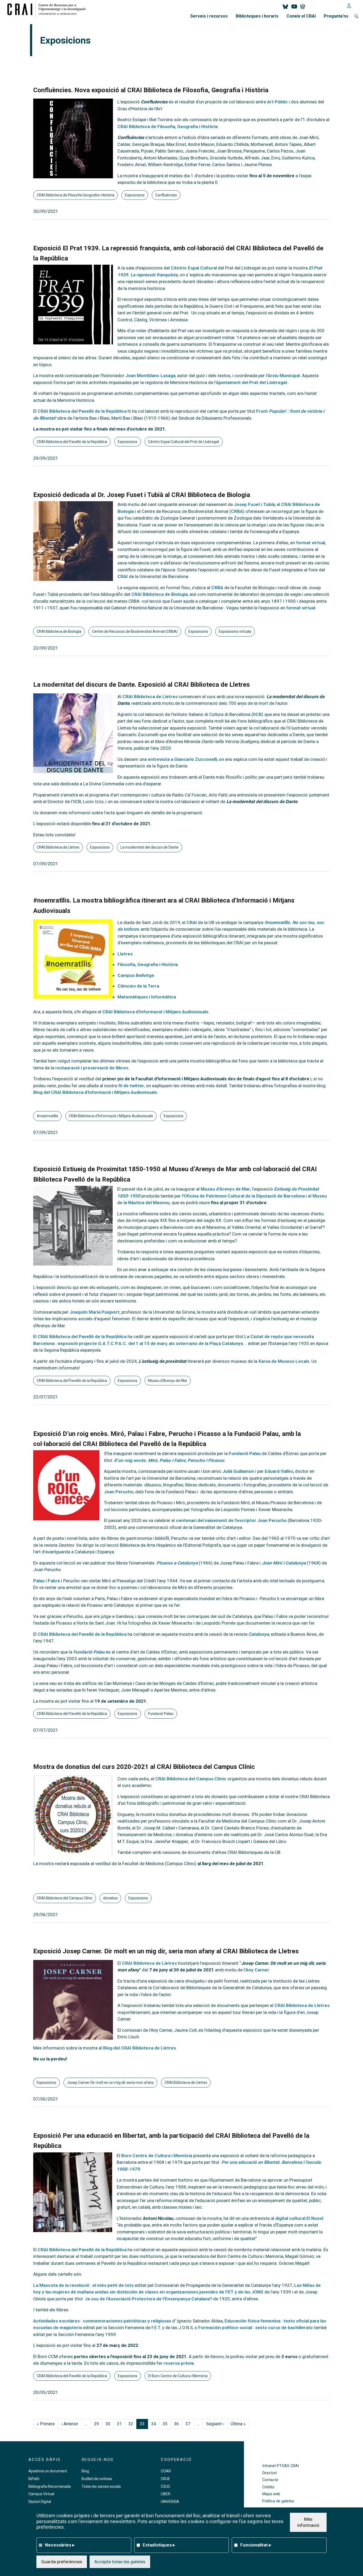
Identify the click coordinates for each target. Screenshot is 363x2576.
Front (263, 411)
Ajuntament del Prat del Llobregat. (252, 382)
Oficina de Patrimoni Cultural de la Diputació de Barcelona (244, 1196)
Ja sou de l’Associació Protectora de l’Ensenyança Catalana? (148, 2299)
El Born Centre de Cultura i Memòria (178, 2376)
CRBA (237, 511)
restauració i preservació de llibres (92, 1068)
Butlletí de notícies (97, 2479)
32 (131, 2424)
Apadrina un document (48, 2471)
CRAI (123, 576)
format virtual (311, 543)
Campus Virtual (41, 2494)
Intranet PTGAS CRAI (281, 2466)
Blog (85, 2471)
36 (176, 2424)
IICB (257, 714)
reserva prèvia (179, 2363)
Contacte (270, 2480)
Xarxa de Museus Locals (283, 1361)
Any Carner (257, 1970)
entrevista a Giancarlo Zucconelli (182, 759)
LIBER (166, 2494)
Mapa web (271, 2494)
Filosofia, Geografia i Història (148, 964)
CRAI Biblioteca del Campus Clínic (191, 1779)
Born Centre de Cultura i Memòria (157, 2156)
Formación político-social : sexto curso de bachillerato (256, 2328)
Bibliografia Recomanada (50, 2486)
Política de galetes (278, 2501)
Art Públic (277, 102)
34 (154, 2424)
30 (108, 2424)
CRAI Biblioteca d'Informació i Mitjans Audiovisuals (155, 1012)
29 (96, 2424)
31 (119, 2424)
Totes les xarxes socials (101, 2486)
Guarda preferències (62, 2561)
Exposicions (135, 195)
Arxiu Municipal (284, 376)
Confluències (166, 195)
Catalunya (259, 1634)
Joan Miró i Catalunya (284, 1563)
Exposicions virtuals (235, 631)
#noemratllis (47, 1116)
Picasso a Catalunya (177, 1563)
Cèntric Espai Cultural (194, 268)
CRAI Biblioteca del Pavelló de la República (82, 411)
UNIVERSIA (170, 2502)
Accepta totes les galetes (120, 2561)
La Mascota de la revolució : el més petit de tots (83, 2285)
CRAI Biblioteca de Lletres (150, 697)
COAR (166, 2471)
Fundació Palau (245, 1453)
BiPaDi (34, 2479)
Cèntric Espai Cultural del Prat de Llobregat (184, 442)
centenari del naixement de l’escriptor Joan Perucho (231, 1520)
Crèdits (268, 2487)
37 (188, 2424)
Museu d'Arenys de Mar (168, 1381)
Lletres (125, 954)
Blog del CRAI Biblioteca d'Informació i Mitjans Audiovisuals (95, 1092)
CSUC (166, 2486)
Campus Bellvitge (136, 975)
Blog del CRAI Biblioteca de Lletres (140, 2048)
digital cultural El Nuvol (299, 2218)
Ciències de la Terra (138, 986)
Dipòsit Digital (40, 2502)
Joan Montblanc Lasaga (150, 376)
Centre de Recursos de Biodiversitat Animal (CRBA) (135, 631)
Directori (270, 2473)
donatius (110, 1898)
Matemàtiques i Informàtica (147, 997)
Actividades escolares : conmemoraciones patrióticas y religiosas (102, 2321)
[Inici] (48, 9)
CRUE (165, 2479)
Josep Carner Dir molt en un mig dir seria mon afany (110, 2082)
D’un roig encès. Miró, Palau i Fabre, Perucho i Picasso (169, 1460)
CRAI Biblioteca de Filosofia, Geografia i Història (168, 127)
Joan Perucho (119, 1492)
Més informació (308, 2522)
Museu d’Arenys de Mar (225, 1189)
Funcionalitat (256, 2545)
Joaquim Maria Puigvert (95, 1312)
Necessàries (60, 2545)
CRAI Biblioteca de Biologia (159, 594)
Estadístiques (159, 2545)
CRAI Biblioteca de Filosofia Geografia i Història (75, 195)
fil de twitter (131, 1086)
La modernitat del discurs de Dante (149, 847)
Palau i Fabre (47, 1581)
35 (165, 2424)
